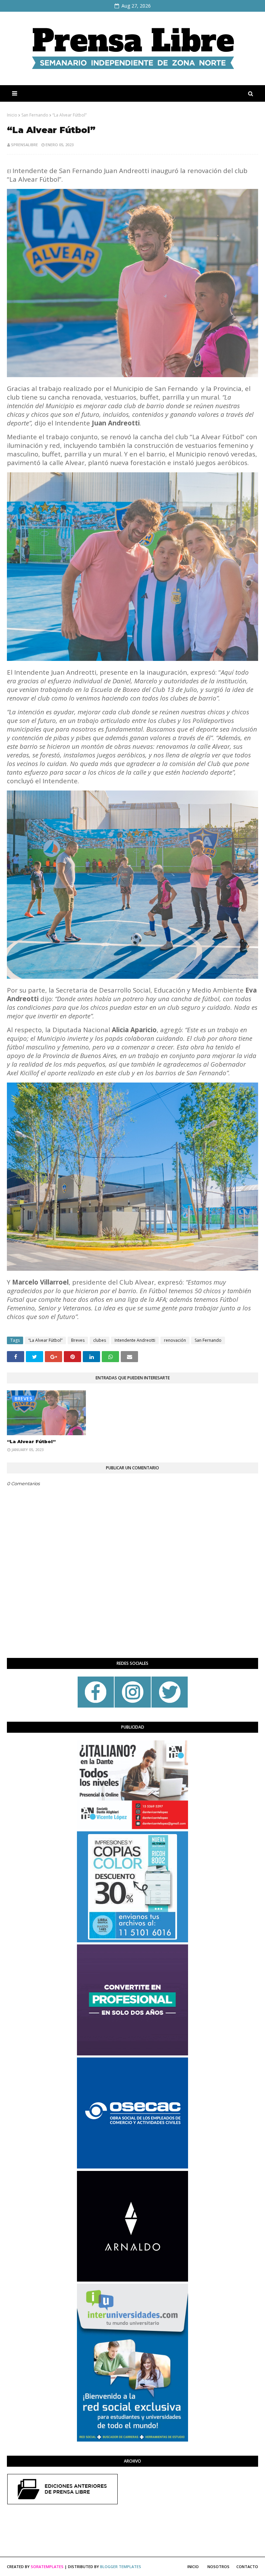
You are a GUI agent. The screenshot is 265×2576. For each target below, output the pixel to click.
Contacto (247, 2567)
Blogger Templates (121, 2567)
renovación (175, 1340)
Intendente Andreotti (135, 1340)
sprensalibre (24, 145)
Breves (78, 1340)
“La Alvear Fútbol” (45, 1340)
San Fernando (35, 115)
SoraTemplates (47, 2567)
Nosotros (218, 2567)
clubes (100, 1340)
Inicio (12, 115)
